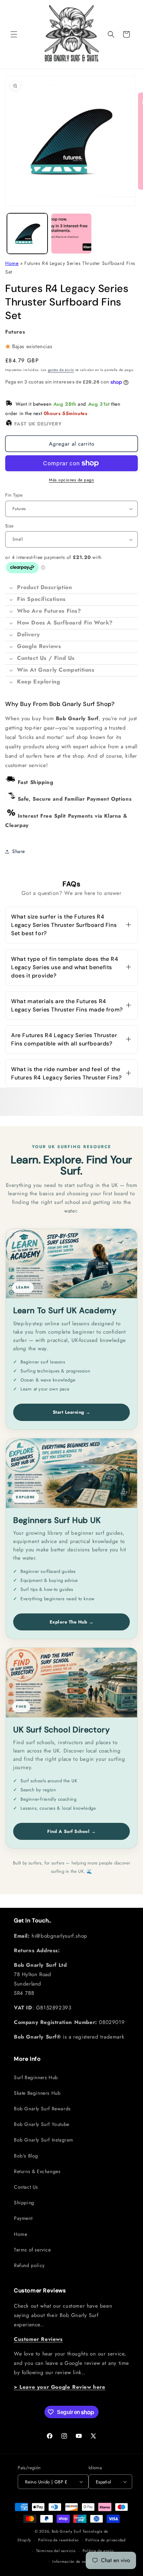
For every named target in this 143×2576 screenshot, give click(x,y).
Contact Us (26, 2187)
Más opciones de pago (71, 480)
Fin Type (14, 495)
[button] (14, 34)
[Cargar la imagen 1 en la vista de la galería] (27, 234)
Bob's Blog (26, 2156)
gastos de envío (61, 370)
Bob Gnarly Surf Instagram (44, 2140)
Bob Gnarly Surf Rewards (42, 2109)
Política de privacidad (105, 2540)
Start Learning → (72, 1412)
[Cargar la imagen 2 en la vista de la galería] (71, 234)
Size (10, 526)
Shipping (24, 2203)
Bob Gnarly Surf (67, 2531)
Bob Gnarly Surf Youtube (42, 2124)
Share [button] (19, 851)
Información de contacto (75, 2561)
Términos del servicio (56, 2551)
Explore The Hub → (72, 1622)
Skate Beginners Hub (37, 2093)
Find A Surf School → (71, 1831)
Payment (23, 2218)
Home (12, 263)
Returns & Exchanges (37, 2171)
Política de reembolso (58, 2540)
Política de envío (98, 2551)
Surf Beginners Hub (36, 2077)
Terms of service (32, 2250)
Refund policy (29, 2265)
